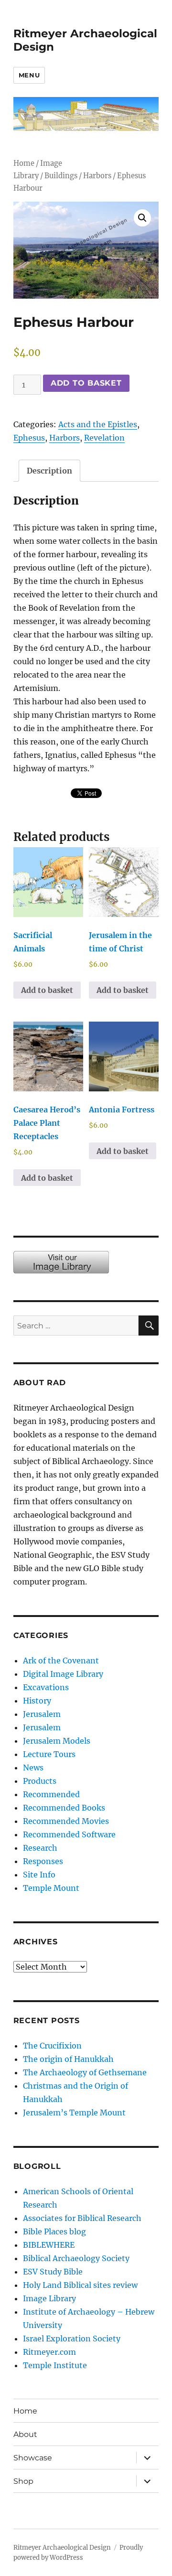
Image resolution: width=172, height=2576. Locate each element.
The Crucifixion (52, 2046)
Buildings (61, 176)
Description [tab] (49, 471)
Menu (29, 75)
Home (24, 163)
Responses (43, 1861)
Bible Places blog (54, 2231)
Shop (23, 2481)
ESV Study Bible (53, 2272)
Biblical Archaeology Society (76, 2258)
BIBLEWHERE (49, 2245)
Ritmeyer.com (49, 2352)
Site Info (39, 1875)
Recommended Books (64, 1808)
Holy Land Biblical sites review (80, 2285)
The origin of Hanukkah (68, 2059)
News (33, 1768)
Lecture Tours (49, 1754)
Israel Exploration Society (72, 2339)
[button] (142, 218)
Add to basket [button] (47, 990)
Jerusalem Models (57, 1741)
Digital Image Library (63, 1674)
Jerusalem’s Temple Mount (74, 2113)
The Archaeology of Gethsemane (85, 2072)
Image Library (49, 2298)
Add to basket (86, 383)
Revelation (104, 438)
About (25, 2434)
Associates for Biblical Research (82, 2218)
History (37, 1701)
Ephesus (29, 438)
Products (40, 1781)
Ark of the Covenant (61, 1660)
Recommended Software (69, 1834)
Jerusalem (42, 1714)
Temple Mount (51, 1888)
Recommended (51, 1794)
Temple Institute (55, 2365)
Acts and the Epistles (98, 424)
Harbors (97, 176)
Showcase (33, 2458)
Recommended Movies (66, 1821)
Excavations (46, 1687)
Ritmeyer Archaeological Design (62, 2548)
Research (40, 1848)
